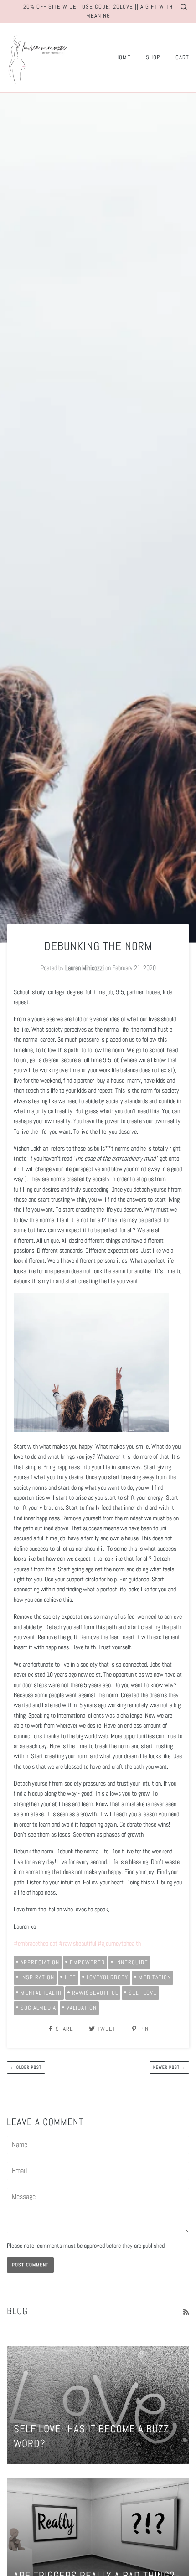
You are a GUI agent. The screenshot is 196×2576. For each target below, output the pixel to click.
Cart (182, 57)
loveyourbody (107, 1977)
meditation (155, 1977)
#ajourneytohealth (119, 1943)
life (70, 1977)
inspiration (37, 1977)
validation (82, 2008)
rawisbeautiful (95, 1993)
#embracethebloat (36, 1943)
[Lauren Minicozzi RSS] (186, 2312)
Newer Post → (169, 2067)
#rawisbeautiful (77, 1943)
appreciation (40, 1962)
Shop (153, 57)
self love (143, 1993)
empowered (87, 1962)
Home (123, 57)
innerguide (132, 1962)
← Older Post (26, 2067)
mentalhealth (41, 1993)
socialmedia (38, 2008)
